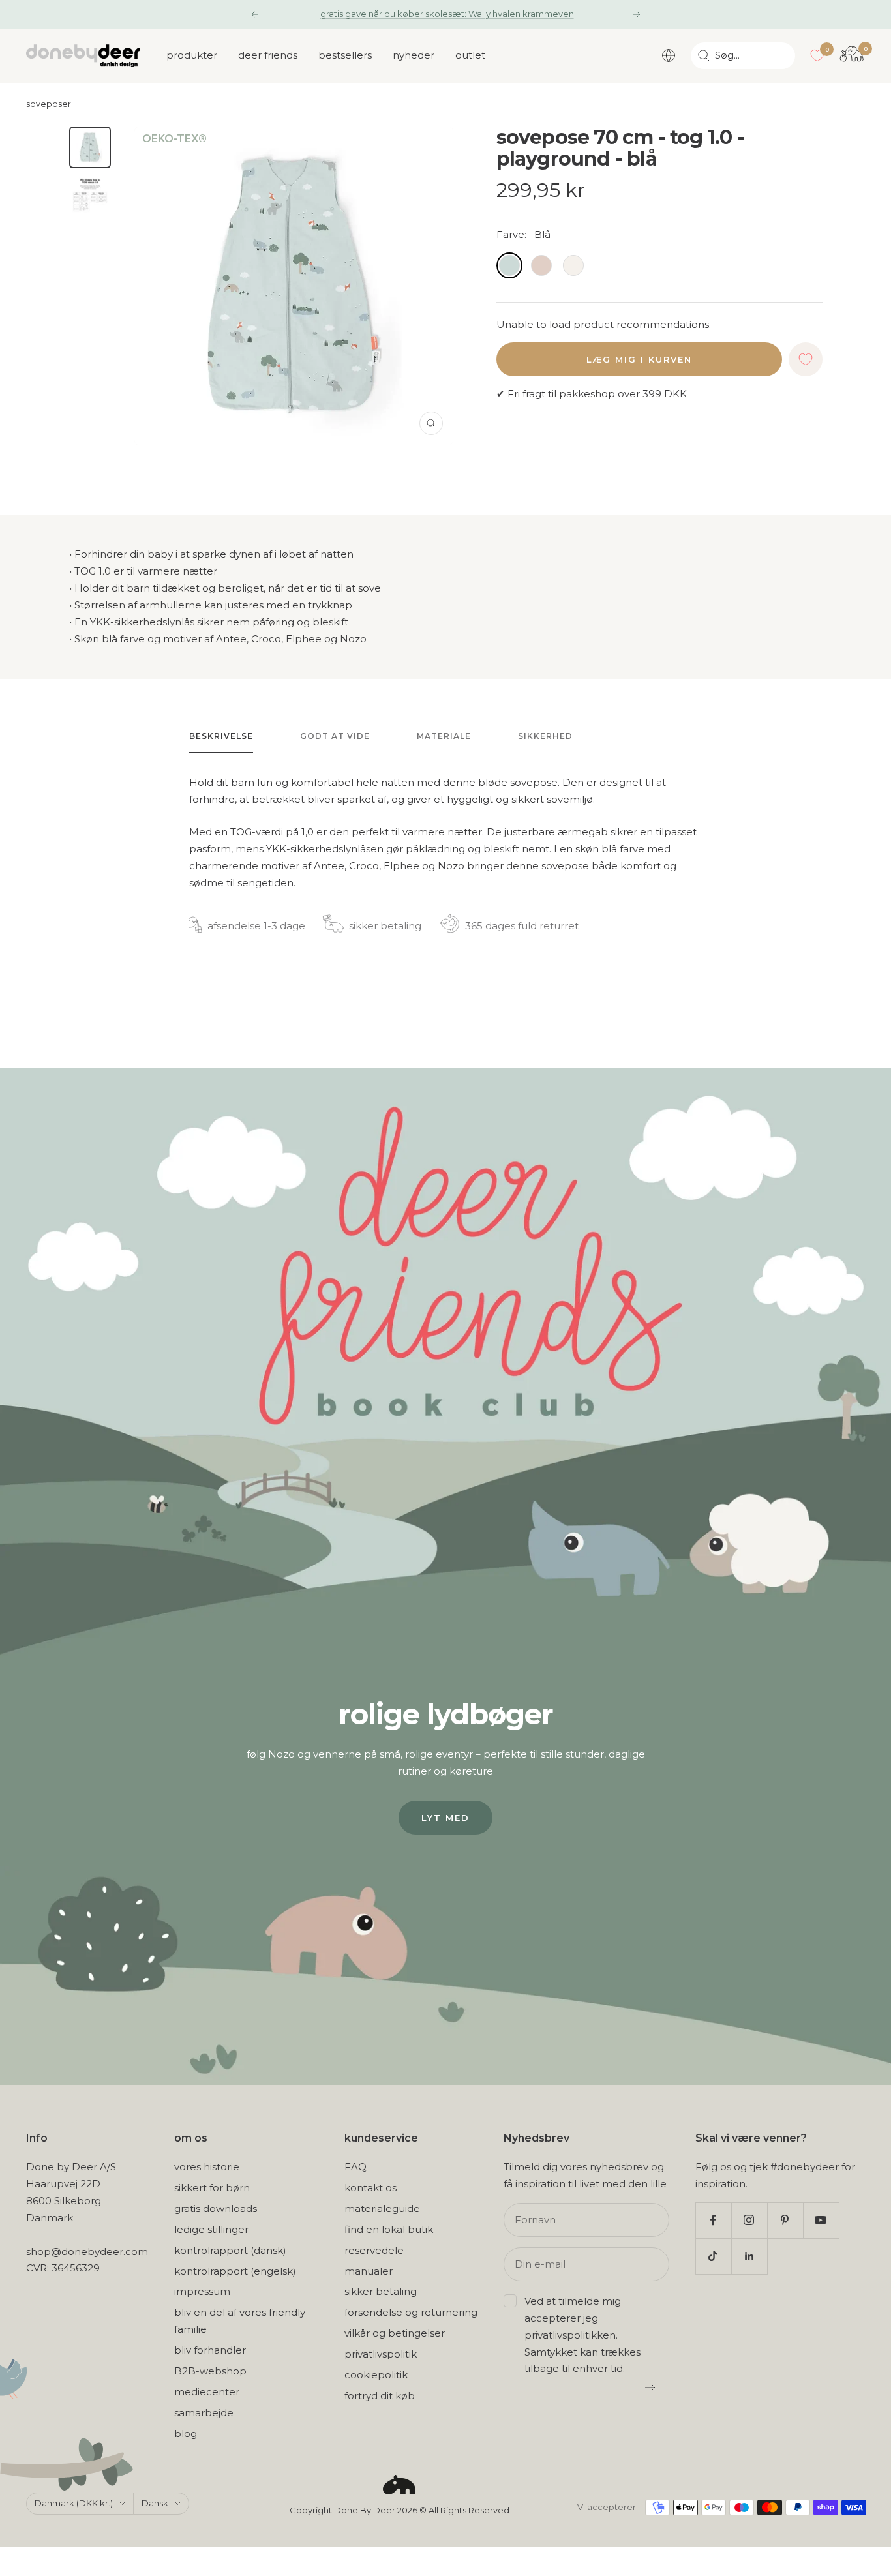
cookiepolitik (376, 2375)
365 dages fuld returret (522, 926)
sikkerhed (545, 736)
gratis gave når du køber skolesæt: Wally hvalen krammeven (447, 14)
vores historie (207, 2167)
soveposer (49, 104)
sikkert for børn (212, 2188)
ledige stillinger (211, 2229)
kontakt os (370, 2188)
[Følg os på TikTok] (713, 2256)
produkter (192, 55)
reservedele (374, 2250)
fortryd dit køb (380, 2396)
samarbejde (204, 2413)
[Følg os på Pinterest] (785, 2220)
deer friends (268, 55)
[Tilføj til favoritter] (806, 359)
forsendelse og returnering (411, 2312)
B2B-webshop (210, 2371)
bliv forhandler (210, 2350)
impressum (202, 2291)
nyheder (414, 55)
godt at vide (335, 736)
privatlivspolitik (381, 2354)
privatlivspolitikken (570, 2335)
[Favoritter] (817, 55)
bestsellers (345, 55)
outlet (470, 55)
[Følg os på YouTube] (821, 2220)
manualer (369, 2271)
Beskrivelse (221, 736)
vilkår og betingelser (395, 2333)
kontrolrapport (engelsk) (235, 2271)
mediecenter (207, 2392)
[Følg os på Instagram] (749, 2220)
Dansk (155, 2503)
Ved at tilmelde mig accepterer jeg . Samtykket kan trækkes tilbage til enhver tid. (582, 2335)
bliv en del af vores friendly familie (240, 2321)
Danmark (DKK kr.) (74, 2503)
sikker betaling (385, 926)
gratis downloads (216, 2209)
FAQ (355, 2167)
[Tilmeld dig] (651, 2388)
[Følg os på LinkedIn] (749, 2256)
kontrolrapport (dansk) (230, 2250)
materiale (444, 736)
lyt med (445, 1818)
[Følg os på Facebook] (713, 2220)
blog (186, 2434)
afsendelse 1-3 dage (256, 926)
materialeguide (382, 2209)
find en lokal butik (389, 2229)
